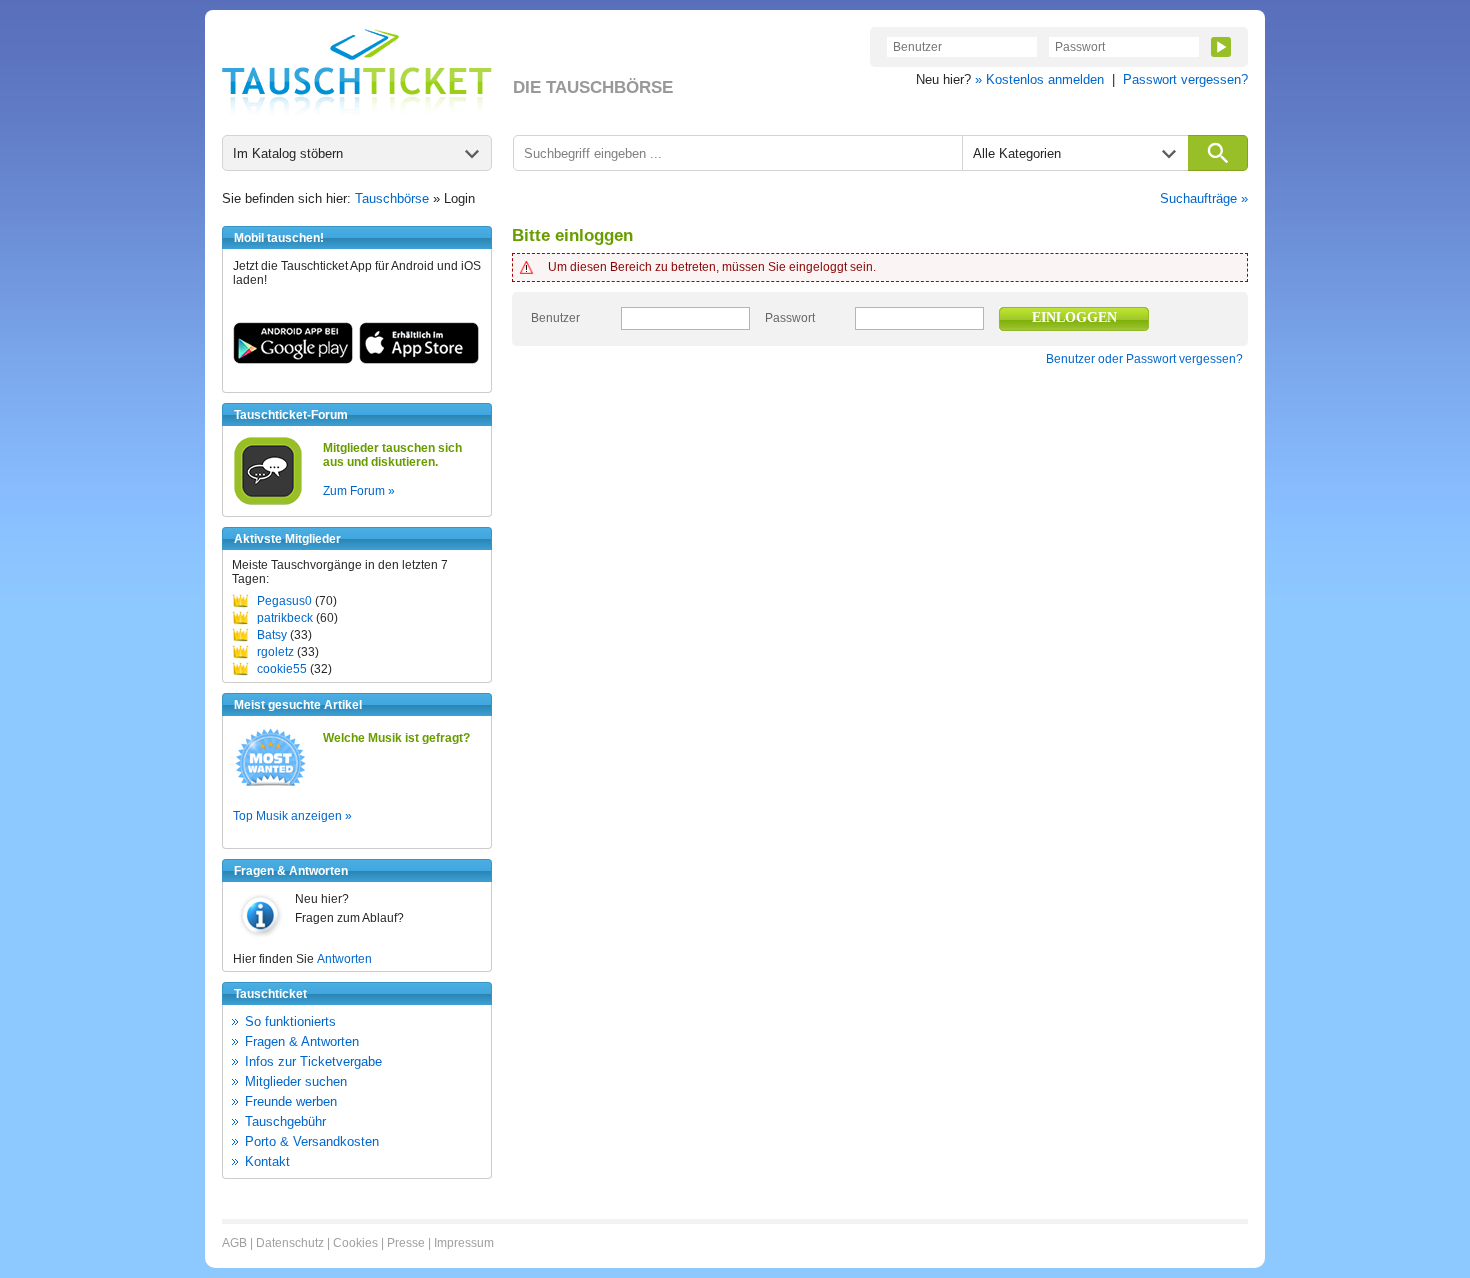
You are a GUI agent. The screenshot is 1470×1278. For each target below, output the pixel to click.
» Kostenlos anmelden (1039, 79)
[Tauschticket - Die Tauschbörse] (357, 72)
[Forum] (268, 502)
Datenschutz (290, 1243)
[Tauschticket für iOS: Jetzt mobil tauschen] (419, 360)
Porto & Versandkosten (312, 1141)
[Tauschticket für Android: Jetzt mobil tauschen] (293, 360)
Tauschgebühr (285, 1121)
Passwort (790, 318)
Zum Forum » (359, 491)
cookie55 (282, 669)
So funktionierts (290, 1021)
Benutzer (555, 318)
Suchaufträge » (1204, 198)
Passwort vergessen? (1185, 79)
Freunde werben (291, 1101)
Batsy (272, 635)
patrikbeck (285, 618)
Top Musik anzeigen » (292, 816)
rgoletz (275, 652)
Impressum (464, 1243)
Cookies (355, 1243)
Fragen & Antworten (302, 1041)
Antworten (344, 959)
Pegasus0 (284, 601)
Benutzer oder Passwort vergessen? (1144, 359)
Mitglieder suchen (296, 1081)
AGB (234, 1243)
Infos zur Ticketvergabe (313, 1061)
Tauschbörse (392, 198)
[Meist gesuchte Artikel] (270, 785)
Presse (406, 1243)
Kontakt (267, 1161)
